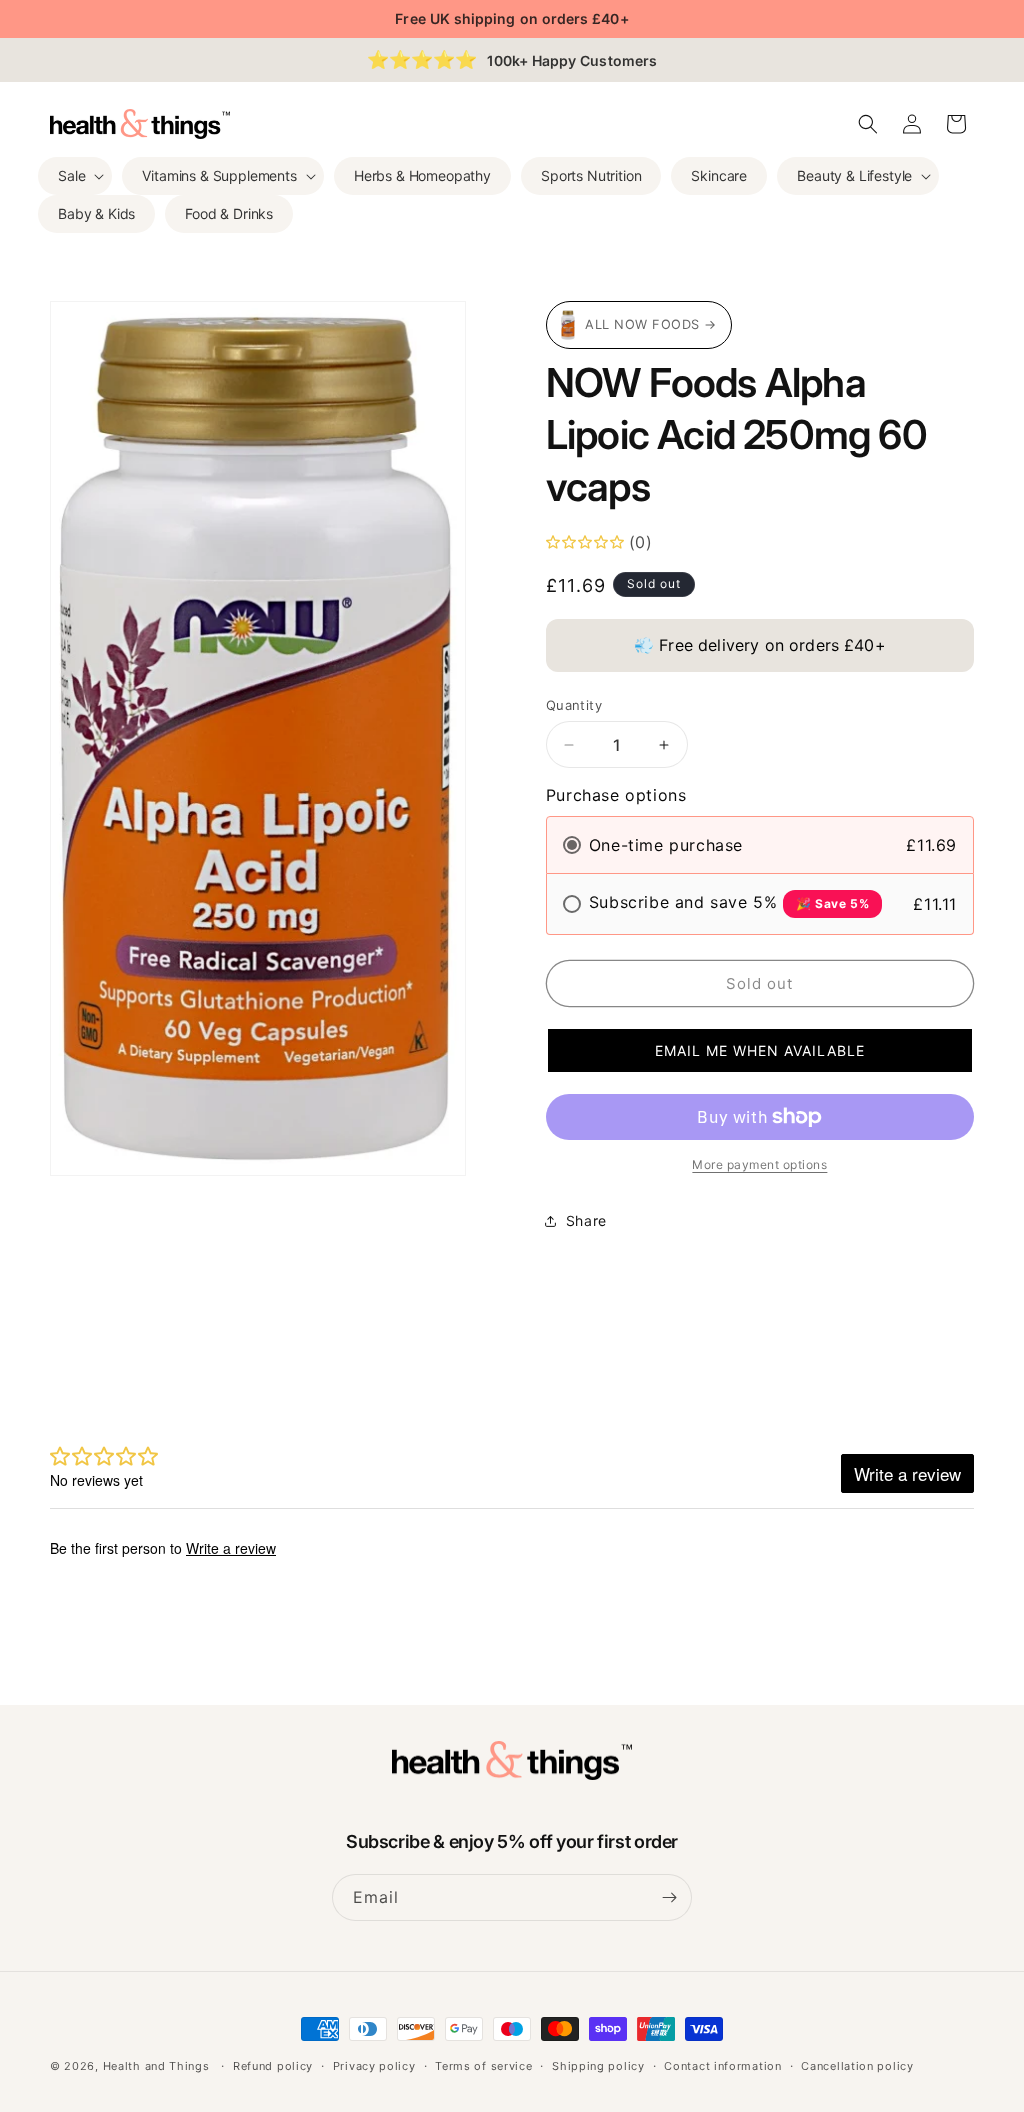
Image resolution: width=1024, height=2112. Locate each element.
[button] (75, 176)
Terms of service (483, 2066)
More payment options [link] (759, 1164)
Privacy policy (374, 2066)
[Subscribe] (669, 1897)
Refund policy (273, 2066)
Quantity (574, 705)
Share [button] (586, 1220)
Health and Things (156, 2066)
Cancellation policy (857, 2066)
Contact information (722, 2066)
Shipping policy (598, 2066)
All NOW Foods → (651, 324)
